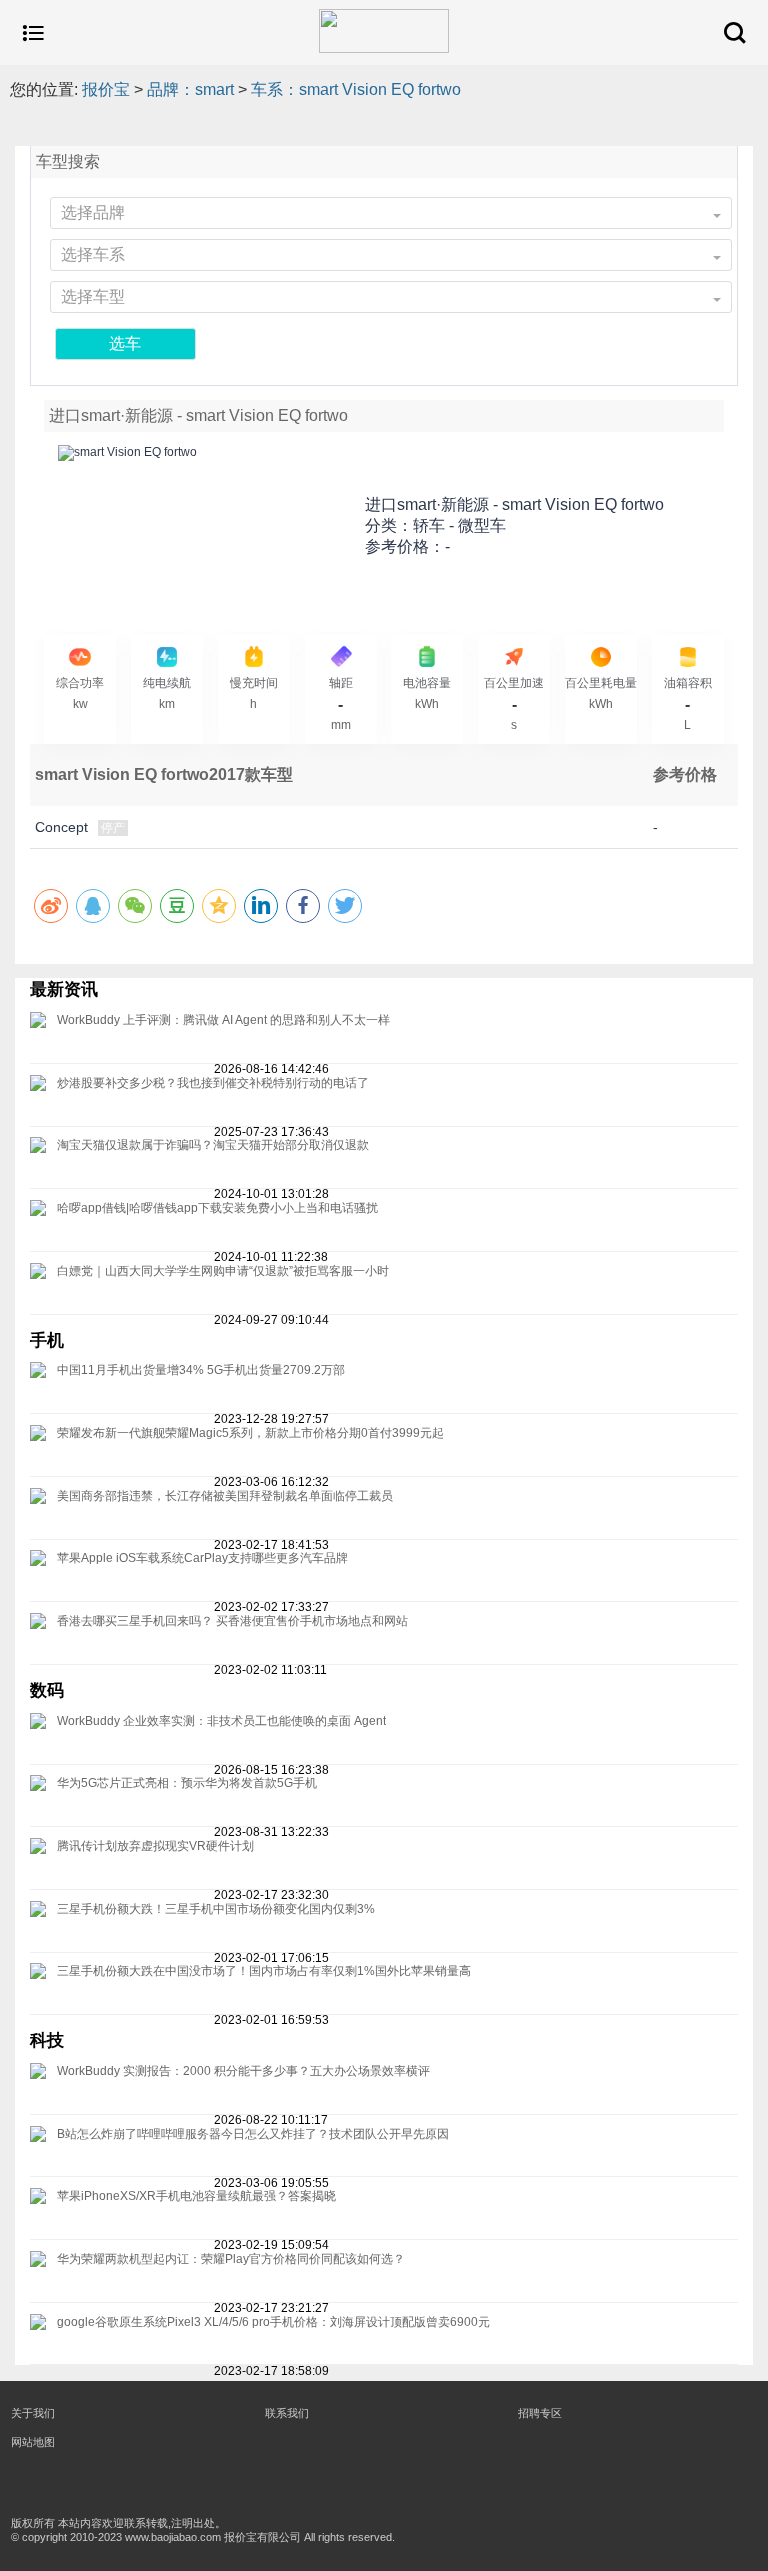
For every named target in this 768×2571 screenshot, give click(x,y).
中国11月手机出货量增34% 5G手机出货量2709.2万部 (201, 1370)
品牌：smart (190, 89)
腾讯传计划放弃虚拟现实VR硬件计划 (155, 1846)
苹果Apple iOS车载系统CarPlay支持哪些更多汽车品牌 (202, 1558)
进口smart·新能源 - (514, 504)
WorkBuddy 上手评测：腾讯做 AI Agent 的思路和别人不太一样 (223, 1020)
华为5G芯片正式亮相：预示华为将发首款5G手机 (187, 1783)
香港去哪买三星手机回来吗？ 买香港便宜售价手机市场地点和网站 (232, 1621)
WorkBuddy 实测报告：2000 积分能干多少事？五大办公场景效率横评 (243, 2071)
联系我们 (287, 2413)
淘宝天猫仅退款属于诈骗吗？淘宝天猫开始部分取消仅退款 (213, 1145)
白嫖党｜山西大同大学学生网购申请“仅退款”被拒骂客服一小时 (223, 1271)
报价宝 (106, 89)
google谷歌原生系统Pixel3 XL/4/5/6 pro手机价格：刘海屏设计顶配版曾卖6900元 (273, 2322)
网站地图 (33, 2442)
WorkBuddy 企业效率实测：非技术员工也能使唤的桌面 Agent (221, 1721)
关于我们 (33, 2413)
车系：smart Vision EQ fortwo (356, 89)
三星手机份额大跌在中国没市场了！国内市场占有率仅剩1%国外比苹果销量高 (264, 1971)
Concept (61, 827)
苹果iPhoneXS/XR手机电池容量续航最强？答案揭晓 (196, 2196)
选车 (125, 343)
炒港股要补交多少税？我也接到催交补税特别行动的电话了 (213, 1083)
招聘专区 (540, 2413)
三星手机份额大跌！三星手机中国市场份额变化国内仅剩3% (216, 1909)
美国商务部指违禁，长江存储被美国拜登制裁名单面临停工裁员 (225, 1496)
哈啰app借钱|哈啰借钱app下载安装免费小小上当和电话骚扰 (217, 1208)
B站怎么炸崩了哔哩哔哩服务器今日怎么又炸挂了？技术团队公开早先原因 (253, 2134)
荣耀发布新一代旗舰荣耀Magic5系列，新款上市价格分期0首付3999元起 (250, 1433)
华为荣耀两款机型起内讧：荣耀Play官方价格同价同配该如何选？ (231, 2259)
